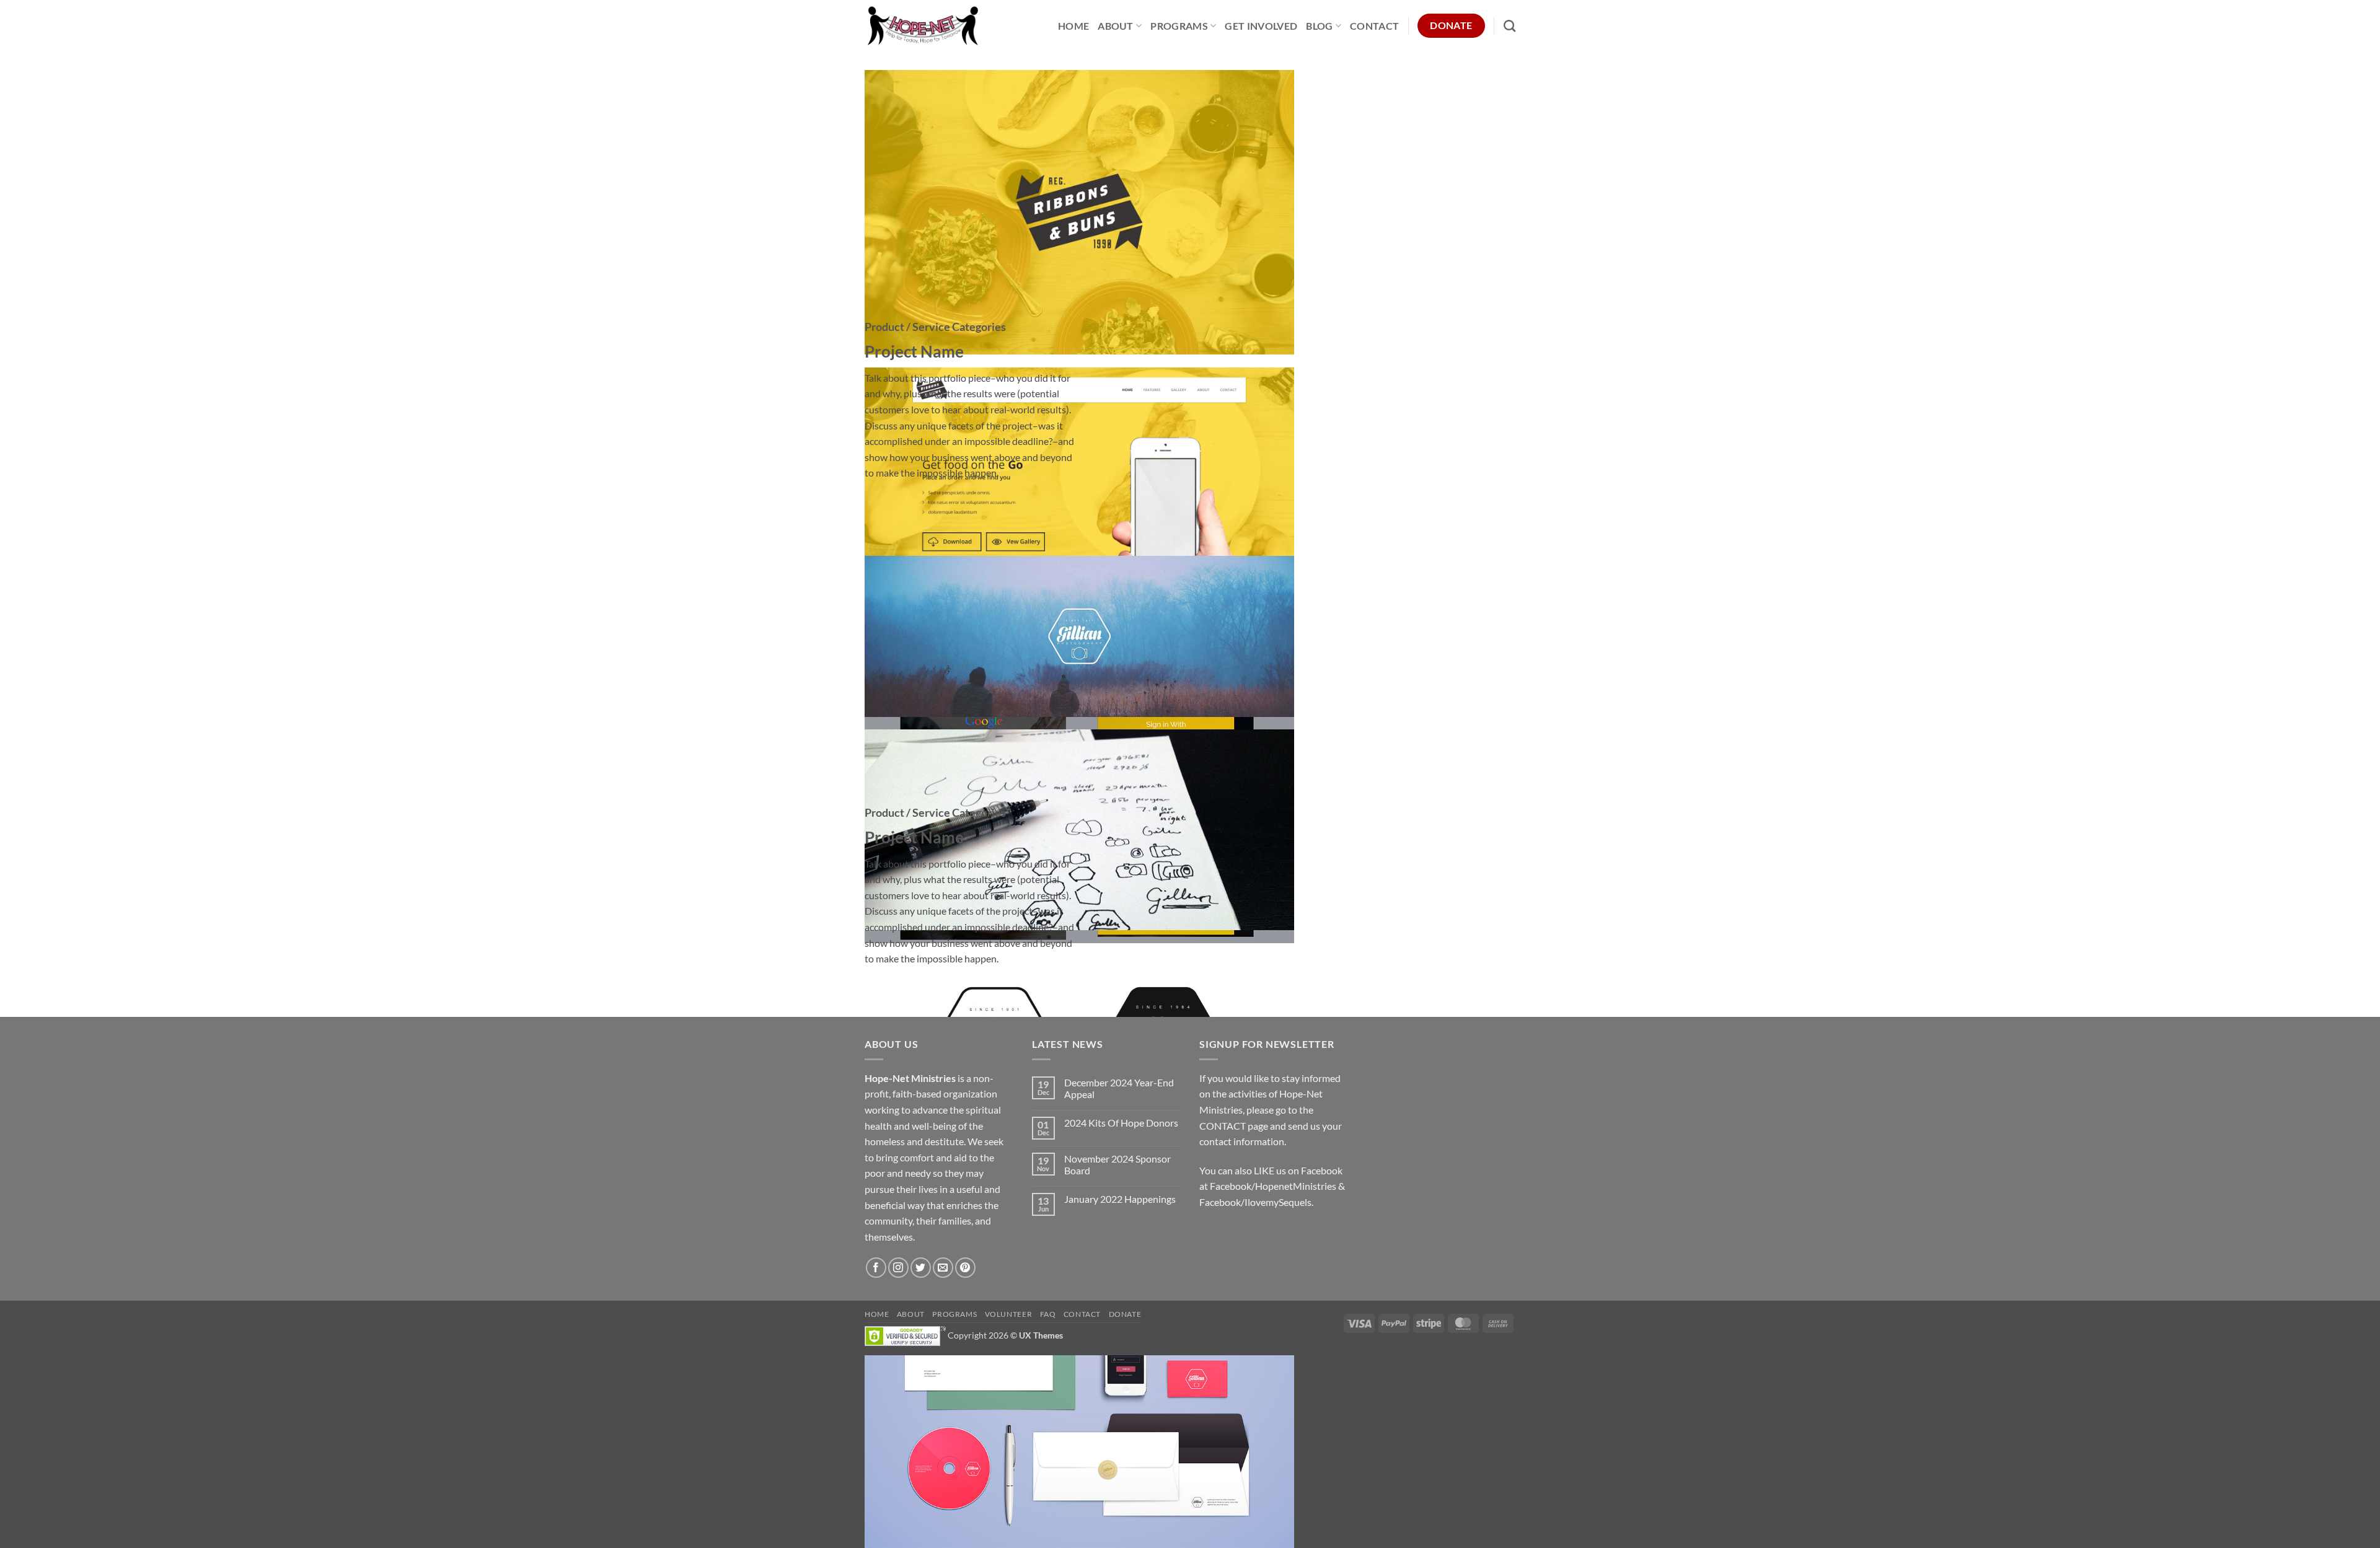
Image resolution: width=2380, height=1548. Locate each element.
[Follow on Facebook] (876, 1268)
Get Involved (1261, 26)
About (1116, 26)
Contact (1374, 26)
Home (1073, 26)
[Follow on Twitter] (921, 1268)
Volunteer (1009, 1314)
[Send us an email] (943, 1268)
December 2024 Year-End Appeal (1119, 1088)
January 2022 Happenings (1120, 1199)
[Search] (1510, 26)
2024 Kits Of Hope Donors (1121, 1123)
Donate (1125, 1314)
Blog (1319, 26)
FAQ (1048, 1314)
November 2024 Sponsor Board (1117, 1164)
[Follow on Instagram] (898, 1268)
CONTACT (1223, 1126)
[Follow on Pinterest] (965, 1268)
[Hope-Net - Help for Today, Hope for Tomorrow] (923, 26)
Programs (1179, 26)
